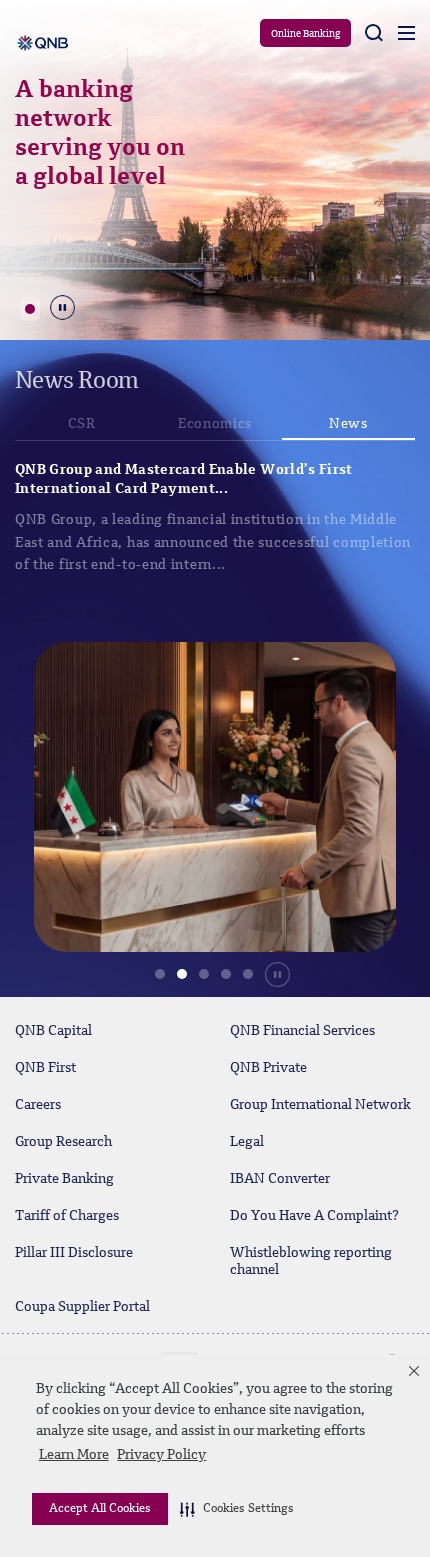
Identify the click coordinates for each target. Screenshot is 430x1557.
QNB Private (268, 1068)
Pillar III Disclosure (74, 1253)
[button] (237, 1509)
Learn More (74, 1455)
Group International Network (320, 1105)
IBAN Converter (280, 1179)
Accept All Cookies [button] (100, 1509)
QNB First (45, 1068)
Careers (38, 1105)
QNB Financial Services (302, 1031)
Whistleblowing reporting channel (311, 1261)
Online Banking (305, 34)
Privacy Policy (161, 1455)
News (348, 424)
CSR (82, 424)
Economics (215, 424)
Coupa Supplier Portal (82, 1307)
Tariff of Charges (67, 1216)
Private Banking (64, 1179)
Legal (247, 1142)
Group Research (63, 1142)
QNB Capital (53, 1031)
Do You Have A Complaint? (314, 1216)
